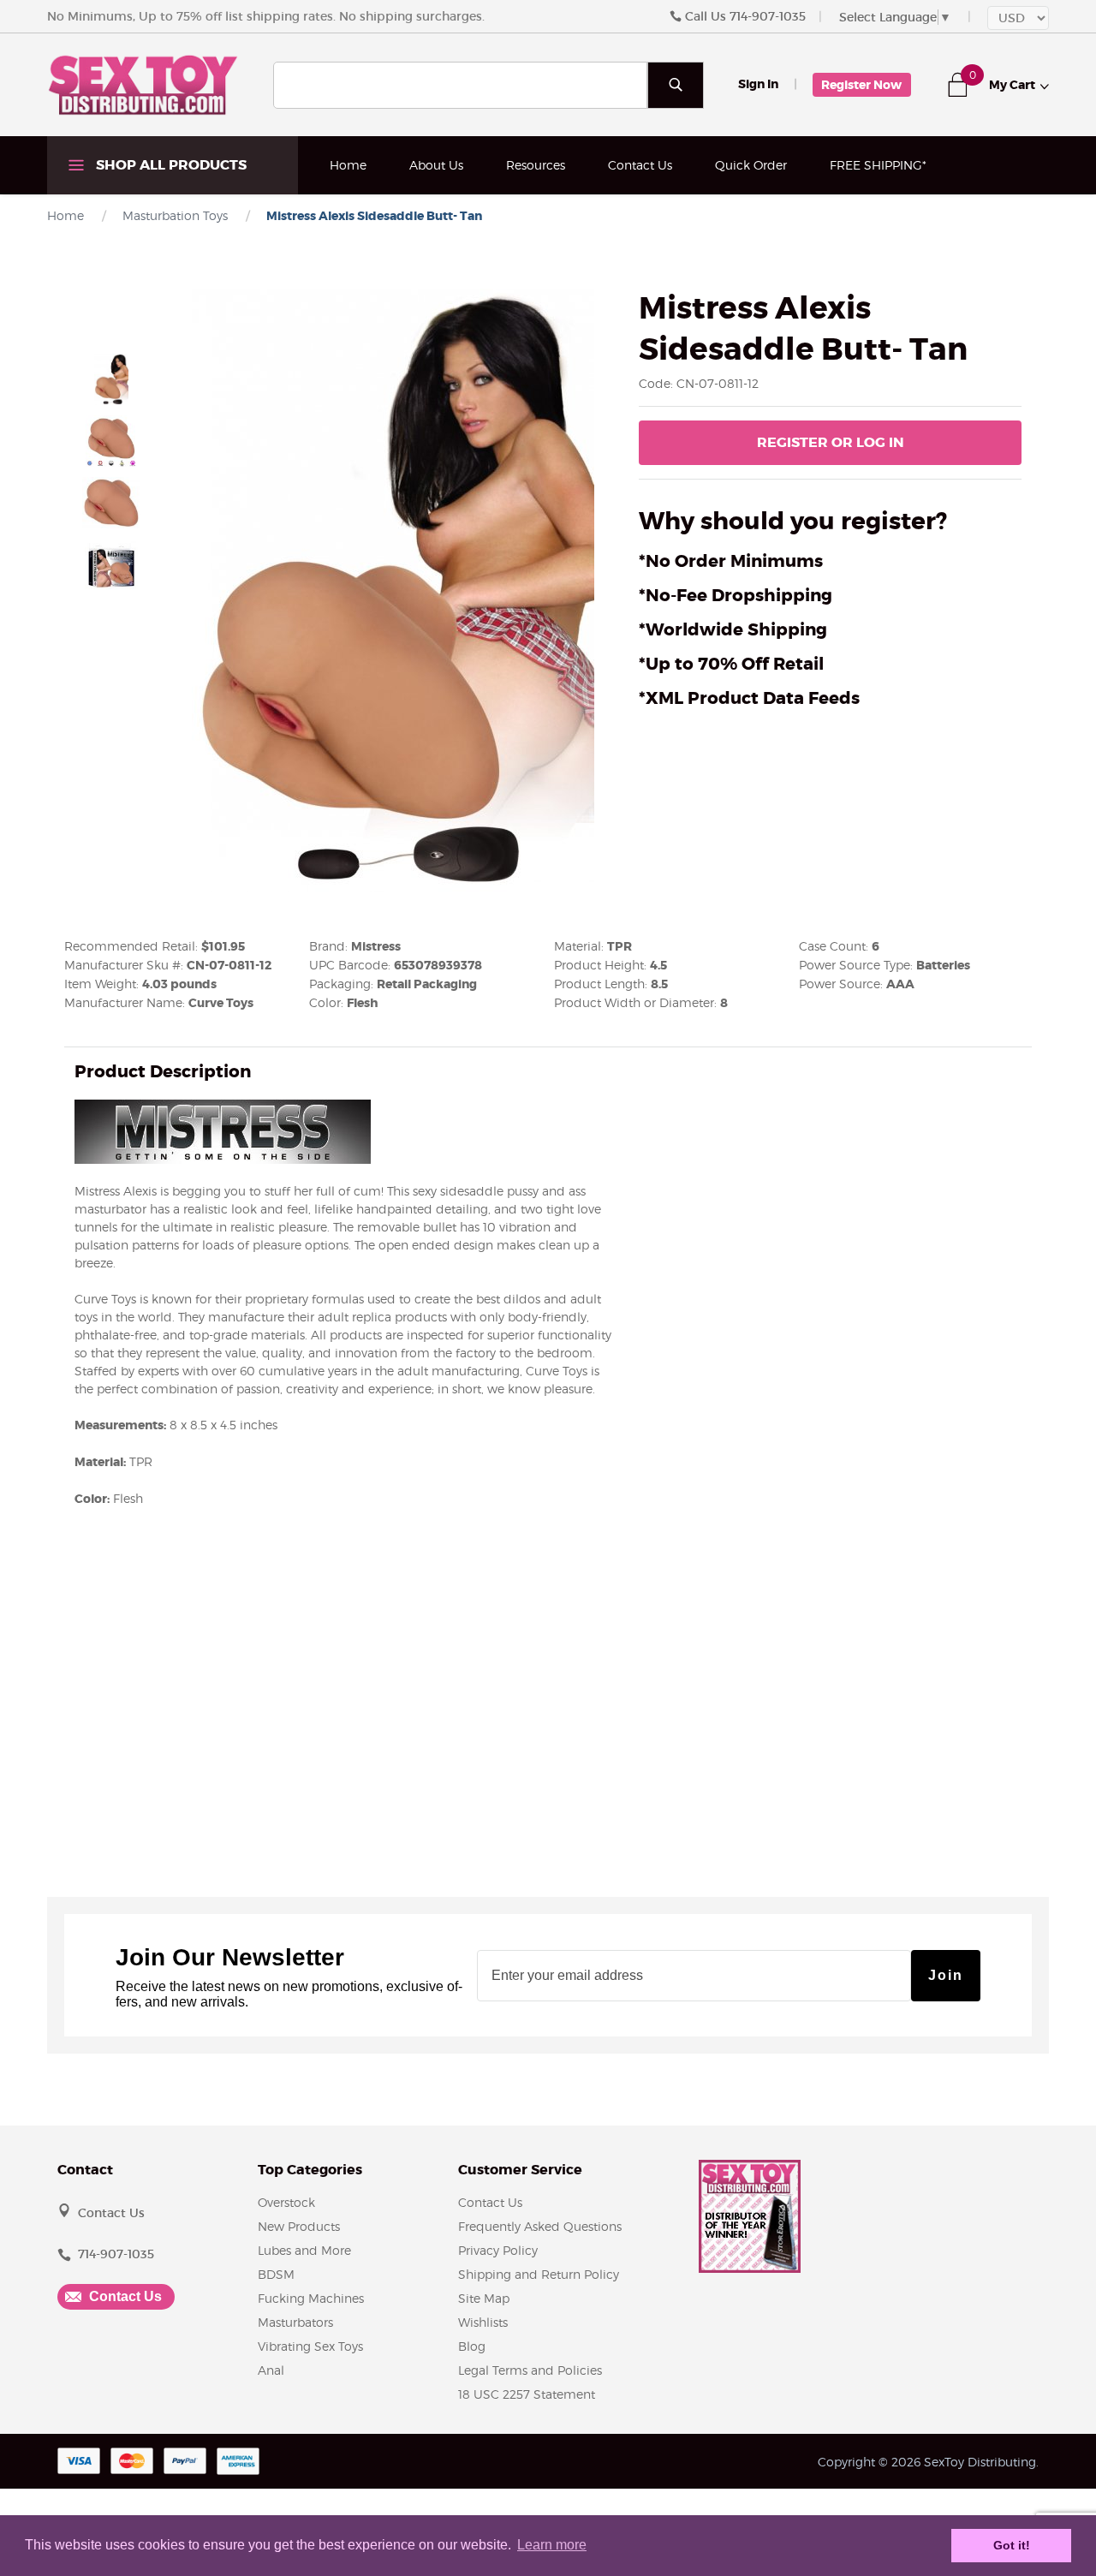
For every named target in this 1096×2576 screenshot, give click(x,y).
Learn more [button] (552, 2545)
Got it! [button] (1012, 2545)
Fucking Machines (311, 2298)
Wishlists (483, 2322)
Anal (271, 2370)
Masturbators (295, 2322)
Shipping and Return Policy (539, 2274)
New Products (299, 2226)
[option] (111, 379)
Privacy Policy (498, 2250)
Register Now (861, 85)
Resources (536, 165)
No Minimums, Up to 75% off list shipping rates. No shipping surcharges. (266, 16)
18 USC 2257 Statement (527, 2394)
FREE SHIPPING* (878, 165)
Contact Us (640, 165)
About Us (436, 165)
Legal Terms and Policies (530, 2370)
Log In (831, 442)
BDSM (276, 2274)
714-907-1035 (768, 16)
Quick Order (751, 165)
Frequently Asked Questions (540, 2226)
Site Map (484, 2298)
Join (946, 1975)
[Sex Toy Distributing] (143, 84)
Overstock (286, 2202)
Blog (472, 2346)
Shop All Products (170, 165)
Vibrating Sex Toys (310, 2346)
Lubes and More (304, 2250)
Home (348, 165)
